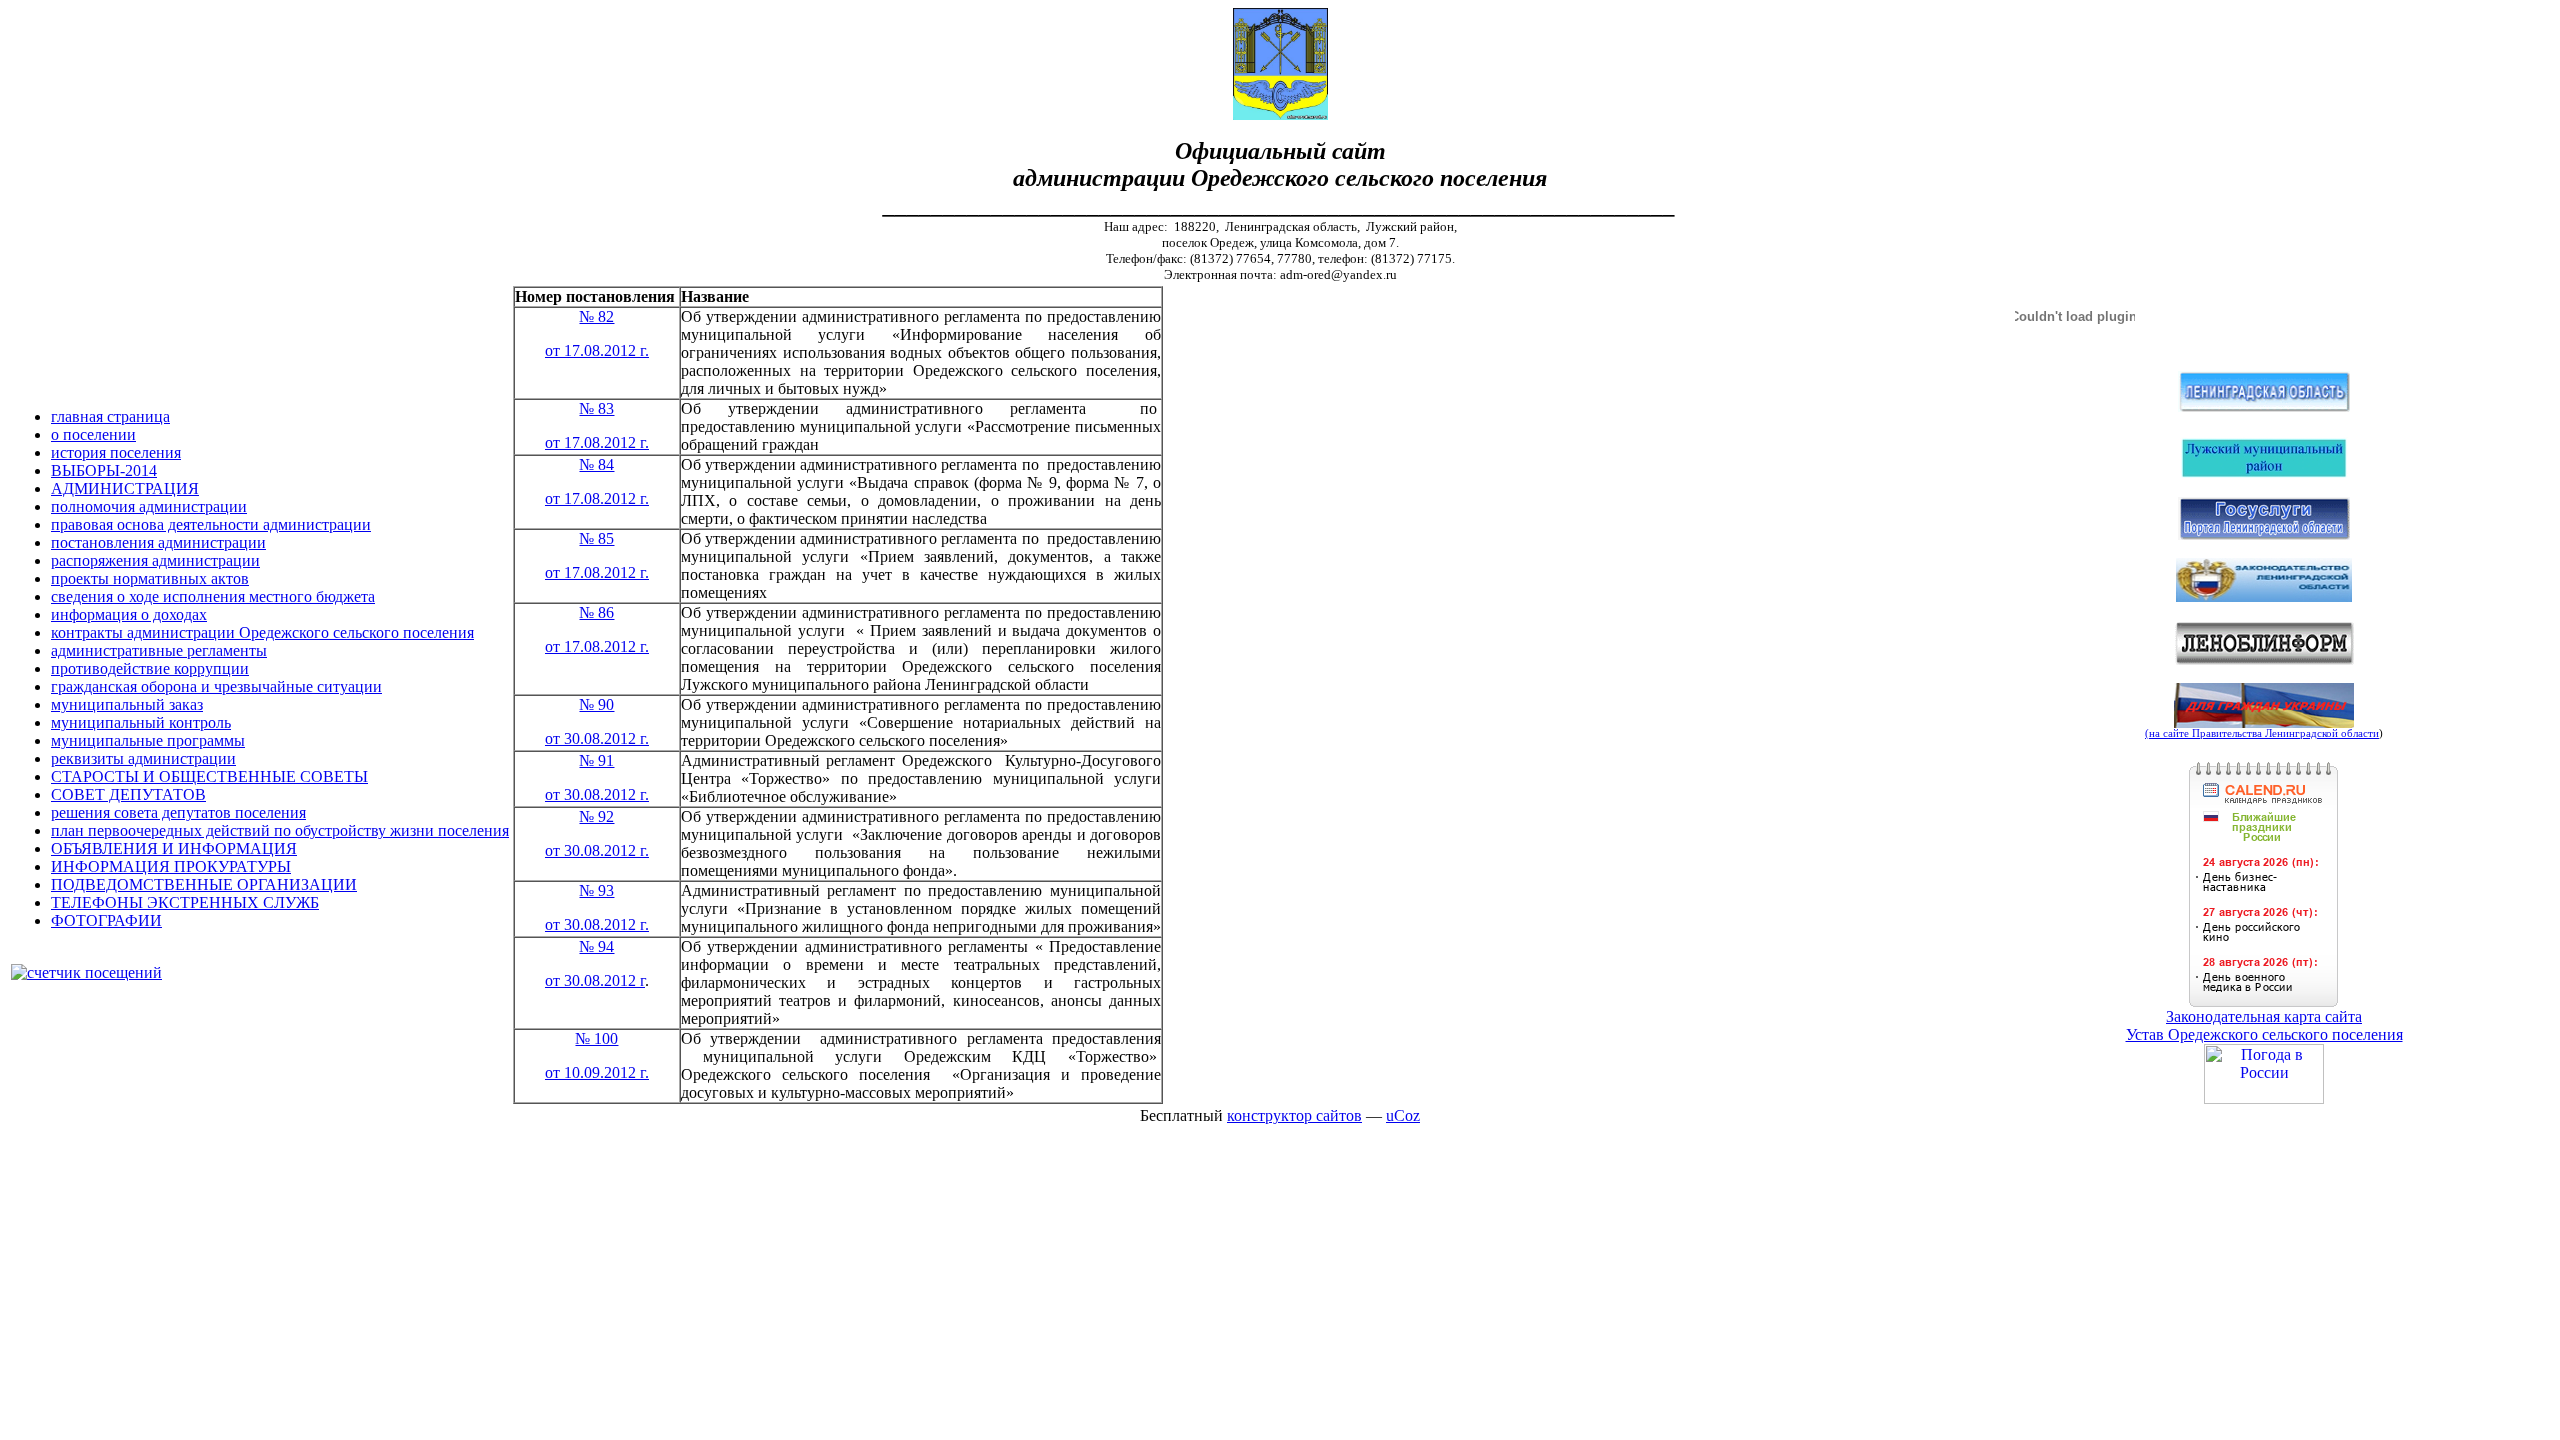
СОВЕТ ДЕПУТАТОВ (128, 794)
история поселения (116, 452)
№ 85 (596, 538)
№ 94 (596, 946)
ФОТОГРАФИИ (106, 920)
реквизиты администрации (143, 758)
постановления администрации (158, 542)
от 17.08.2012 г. (597, 350)
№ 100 (596, 1038)
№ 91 (596, 760)
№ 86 (596, 612)
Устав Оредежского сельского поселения (2264, 1034)
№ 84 (596, 464)
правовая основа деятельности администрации (211, 524)
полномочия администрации (149, 506)
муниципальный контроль (141, 722)
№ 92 (596, 816)
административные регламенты (159, 650)
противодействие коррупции (150, 668)
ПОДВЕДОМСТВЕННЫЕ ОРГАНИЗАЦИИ (204, 884)
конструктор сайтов (1294, 1115)
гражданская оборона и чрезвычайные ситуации (216, 686)
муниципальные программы (148, 740)
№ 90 (596, 704)
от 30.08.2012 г (595, 980)
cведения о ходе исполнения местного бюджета (213, 596)
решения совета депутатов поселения (178, 812)
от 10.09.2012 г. (597, 1072)
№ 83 (596, 408)
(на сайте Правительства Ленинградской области (2262, 733)
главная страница (110, 416)
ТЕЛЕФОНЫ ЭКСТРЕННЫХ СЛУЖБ (185, 902)
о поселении (93, 434)
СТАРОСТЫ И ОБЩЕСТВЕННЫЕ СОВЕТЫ (209, 776)
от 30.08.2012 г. (597, 738)
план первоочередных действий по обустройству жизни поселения (280, 830)
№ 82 (596, 316)
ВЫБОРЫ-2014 (104, 470)
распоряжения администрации (155, 560)
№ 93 (596, 890)
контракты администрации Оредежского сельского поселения (262, 632)
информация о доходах (129, 614)
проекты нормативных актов (150, 578)
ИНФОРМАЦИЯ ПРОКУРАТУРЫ (171, 866)
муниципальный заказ (127, 704)
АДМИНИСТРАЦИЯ (125, 488)
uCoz (1403, 1115)
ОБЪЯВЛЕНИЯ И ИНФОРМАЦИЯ (174, 848)
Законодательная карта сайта (2264, 1016)
